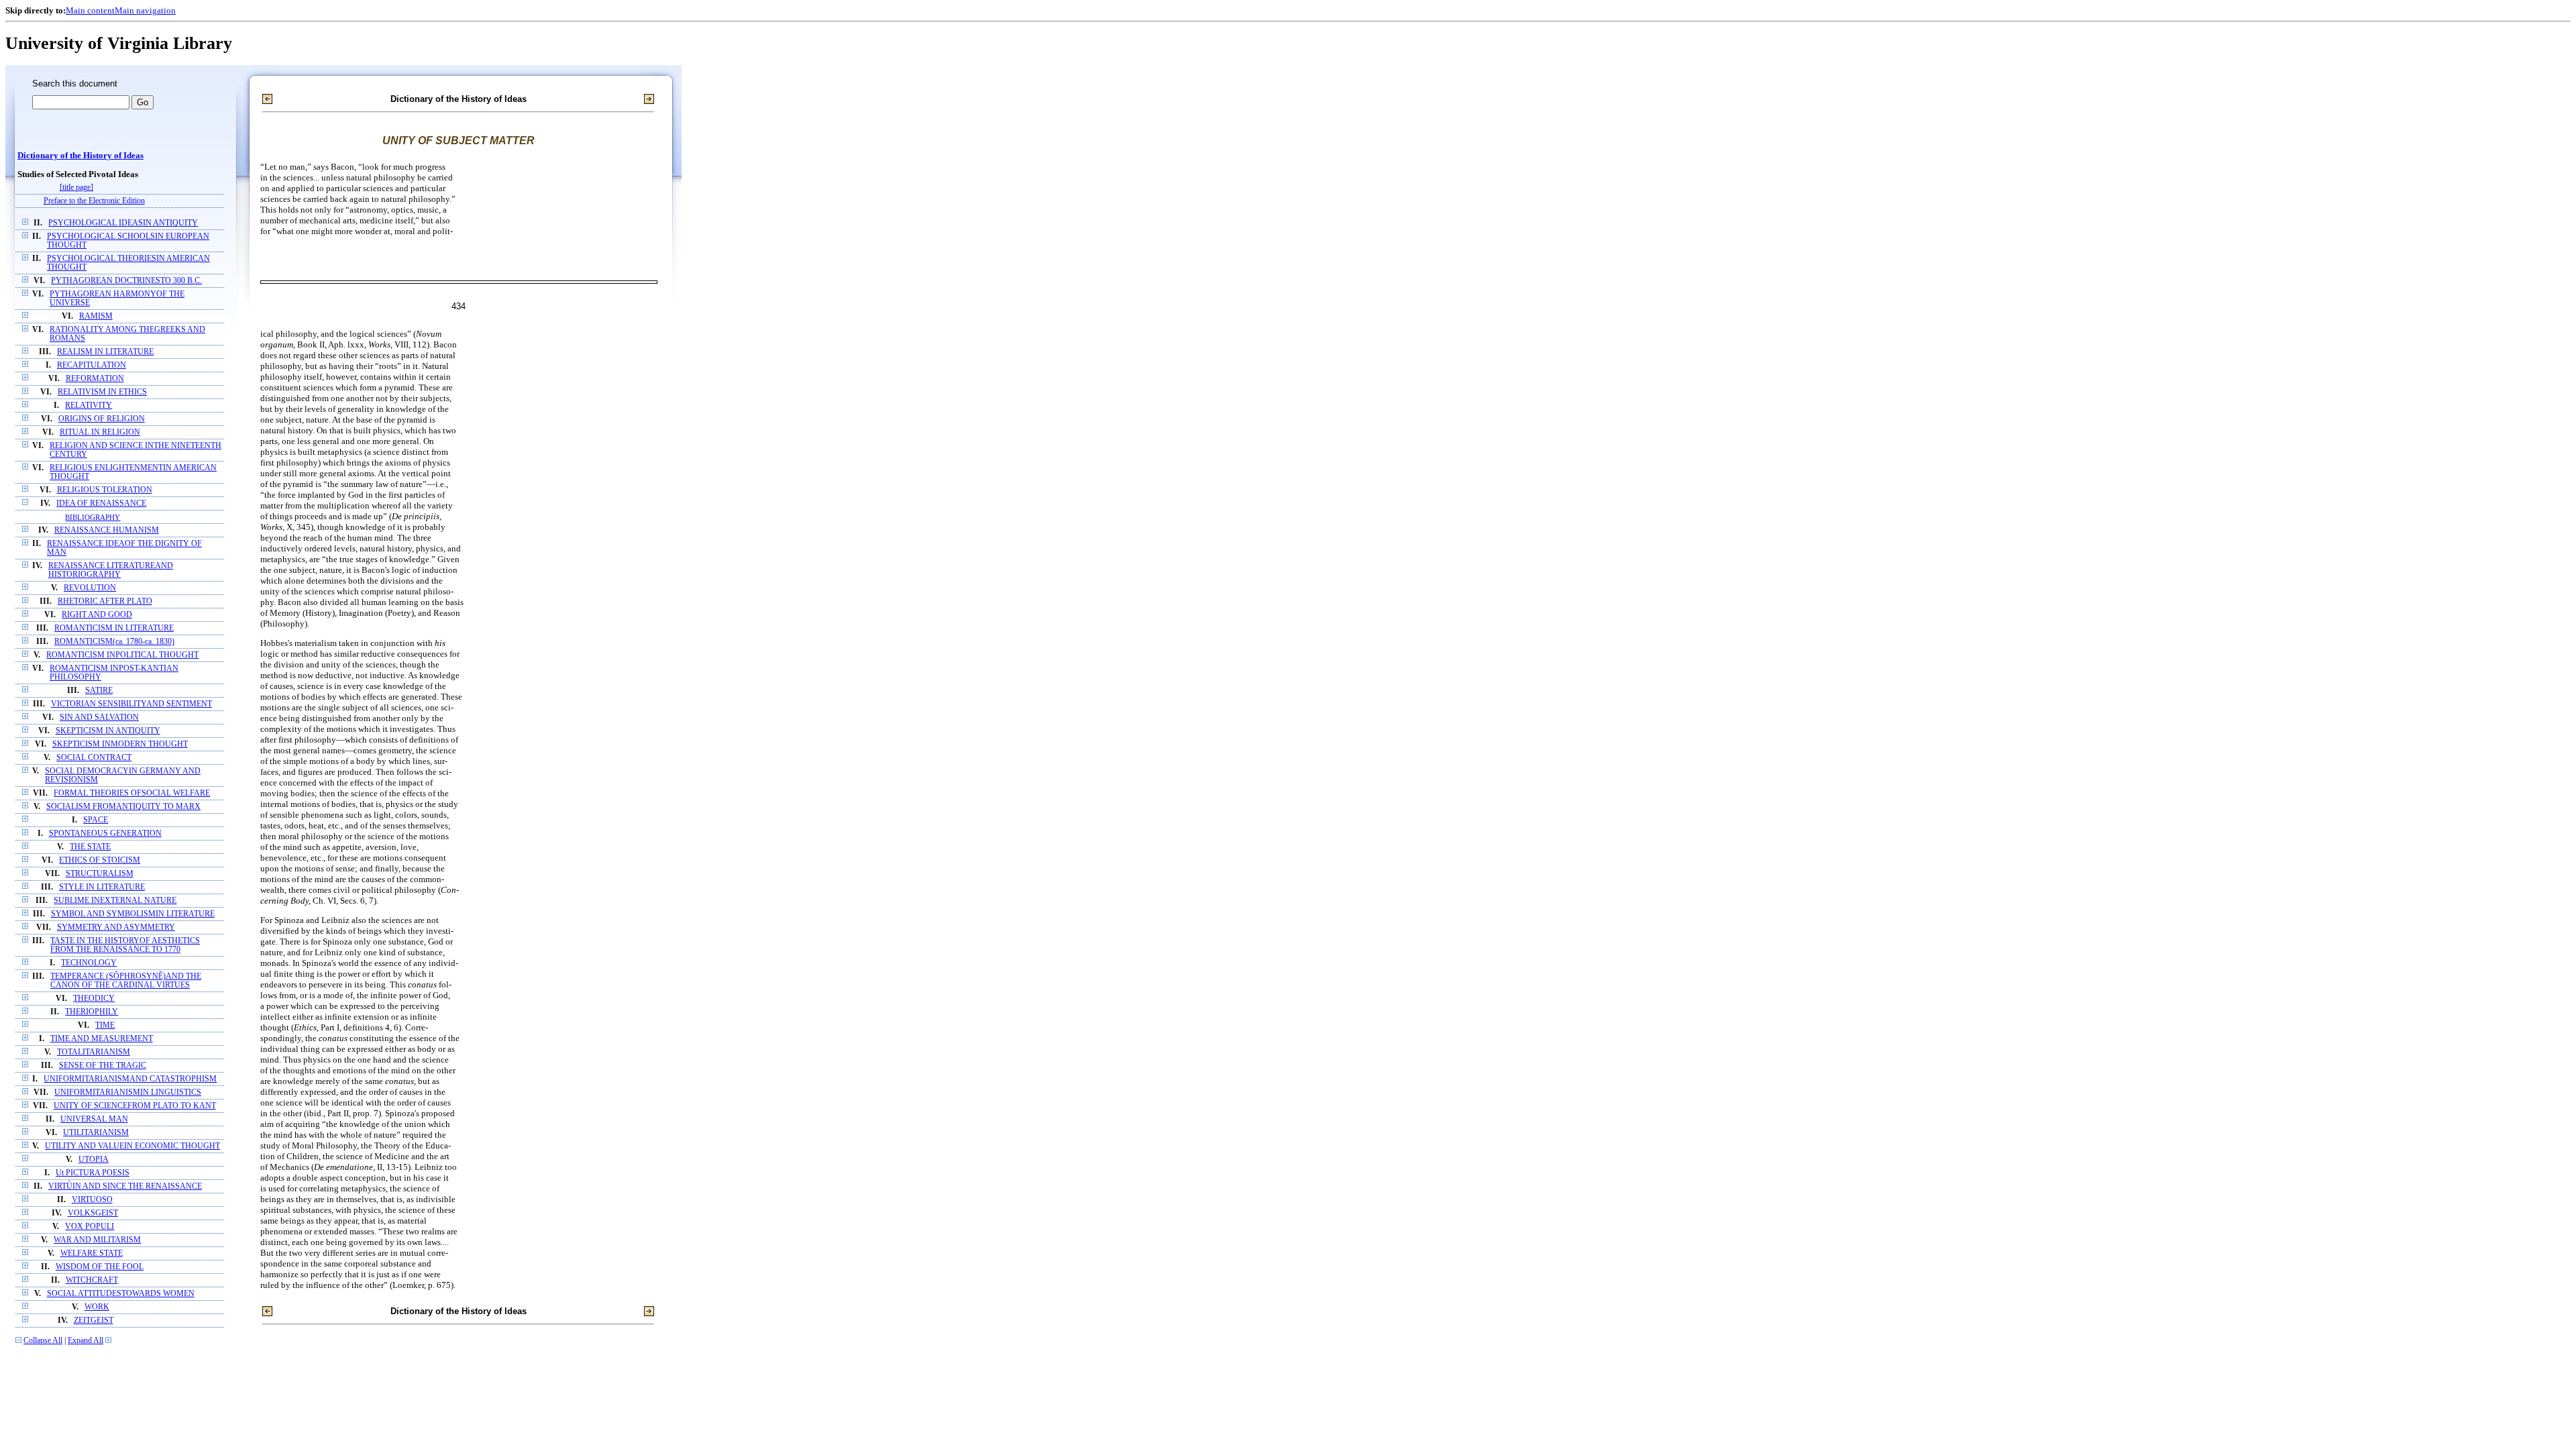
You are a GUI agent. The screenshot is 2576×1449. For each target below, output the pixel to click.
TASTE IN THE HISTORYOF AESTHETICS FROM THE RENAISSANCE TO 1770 (125, 945)
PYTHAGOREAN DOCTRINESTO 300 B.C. (126, 281)
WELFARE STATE (92, 1253)
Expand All (86, 1341)
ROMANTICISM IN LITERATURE (114, 628)
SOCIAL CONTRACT (94, 758)
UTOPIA (94, 1160)
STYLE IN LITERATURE (102, 887)
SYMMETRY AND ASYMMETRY (116, 927)
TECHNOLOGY (89, 963)
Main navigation (145, 10)
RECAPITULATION (92, 365)
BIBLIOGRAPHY (93, 517)
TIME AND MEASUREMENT (102, 1039)
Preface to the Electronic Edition (94, 201)
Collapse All (43, 1341)
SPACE (96, 820)
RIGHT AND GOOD (97, 615)
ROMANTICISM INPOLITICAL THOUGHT (122, 655)
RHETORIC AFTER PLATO (105, 601)
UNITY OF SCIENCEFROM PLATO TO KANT (135, 1106)
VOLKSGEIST (93, 1213)
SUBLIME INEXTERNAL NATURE (115, 901)
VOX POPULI (90, 1227)
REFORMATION (95, 379)
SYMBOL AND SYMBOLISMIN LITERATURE (133, 914)
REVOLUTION (90, 588)
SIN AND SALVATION (99, 717)
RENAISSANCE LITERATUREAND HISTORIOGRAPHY (111, 570)
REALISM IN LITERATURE (105, 352)
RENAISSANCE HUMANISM (107, 530)
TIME (105, 1025)
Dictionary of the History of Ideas (80, 156)
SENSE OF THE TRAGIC (103, 1066)
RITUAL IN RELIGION (100, 432)
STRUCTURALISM (100, 874)
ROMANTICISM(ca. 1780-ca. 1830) (114, 642)
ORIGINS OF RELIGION (102, 419)
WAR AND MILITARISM (97, 1240)
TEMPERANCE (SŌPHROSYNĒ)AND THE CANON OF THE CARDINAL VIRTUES (126, 981)
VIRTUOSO (92, 1200)
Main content (90, 10)
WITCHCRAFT (92, 1280)
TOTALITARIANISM (94, 1052)
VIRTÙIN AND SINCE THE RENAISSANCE (125, 1186)
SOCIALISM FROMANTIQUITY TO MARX (123, 807)
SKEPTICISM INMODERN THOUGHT (120, 744)
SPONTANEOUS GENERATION (105, 834)
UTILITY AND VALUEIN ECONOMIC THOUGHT (132, 1146)
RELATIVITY (89, 406)
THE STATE (90, 847)
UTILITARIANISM (96, 1133)
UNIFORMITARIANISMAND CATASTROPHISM (130, 1079)
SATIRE (99, 691)
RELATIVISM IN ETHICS (102, 392)
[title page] (76, 187)
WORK (97, 1307)
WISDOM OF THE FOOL (100, 1267)
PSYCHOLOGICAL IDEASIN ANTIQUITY (123, 223)
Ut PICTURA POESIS (93, 1173)
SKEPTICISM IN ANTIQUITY (108, 731)
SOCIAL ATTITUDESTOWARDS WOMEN (121, 1294)
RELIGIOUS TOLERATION (105, 490)
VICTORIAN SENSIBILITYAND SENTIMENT (131, 704)
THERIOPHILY (92, 1012)
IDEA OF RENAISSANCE (101, 503)
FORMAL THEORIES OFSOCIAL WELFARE (132, 793)
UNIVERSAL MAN (94, 1119)
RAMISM (96, 316)
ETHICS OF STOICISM (100, 860)
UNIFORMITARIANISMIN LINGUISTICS (128, 1092)
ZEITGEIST (94, 1321)
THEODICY (94, 999)
